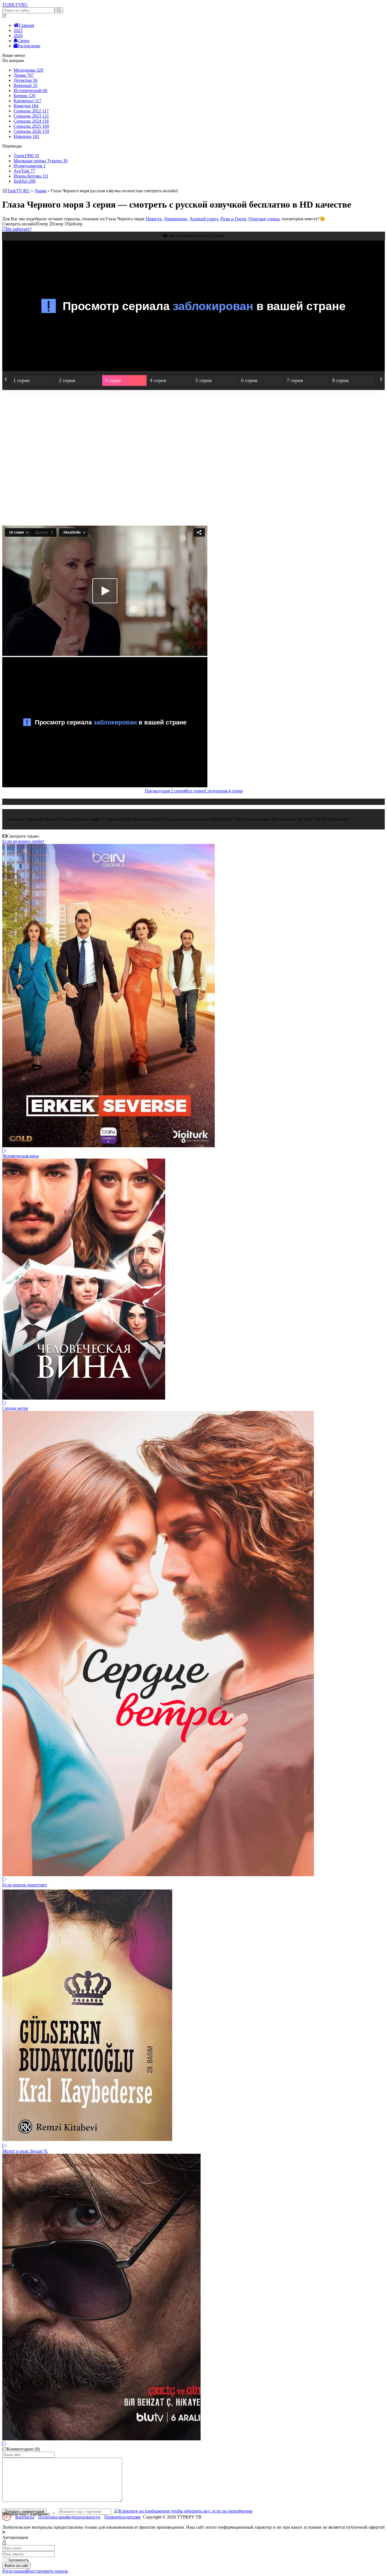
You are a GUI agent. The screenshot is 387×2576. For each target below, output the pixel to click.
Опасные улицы (264, 219)
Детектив (25, 80)
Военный (25, 85)
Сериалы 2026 (31, 131)
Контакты (25, 2517)
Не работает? (19, 229)
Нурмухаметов (30, 166)
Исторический (30, 90)
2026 (18, 36)
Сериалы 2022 (31, 111)
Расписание (29, 46)
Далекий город (204, 219)
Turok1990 (26, 156)
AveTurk (24, 171)
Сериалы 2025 (31, 126)
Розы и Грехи (233, 219)
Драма (24, 75)
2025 (18, 30)
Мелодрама (28, 70)
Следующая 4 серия (224, 791)
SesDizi (25, 181)
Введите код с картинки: (26, 2514)
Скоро (24, 41)
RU (15, 5)
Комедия (26, 106)
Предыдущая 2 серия (165, 791)
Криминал (27, 101)
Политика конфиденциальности (69, 2517)
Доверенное (175, 219)
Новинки (26, 136)
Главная (26, 25)
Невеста (154, 219)
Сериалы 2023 (31, 116)
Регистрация (14, 2571)
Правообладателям (122, 2517)
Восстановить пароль (47, 2571)
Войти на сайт (17, 2566)
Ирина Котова (31, 176)
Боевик (25, 96)
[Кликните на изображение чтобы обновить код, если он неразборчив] (183, 2511)
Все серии (195, 791)
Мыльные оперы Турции (41, 161)
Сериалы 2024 (31, 121)
